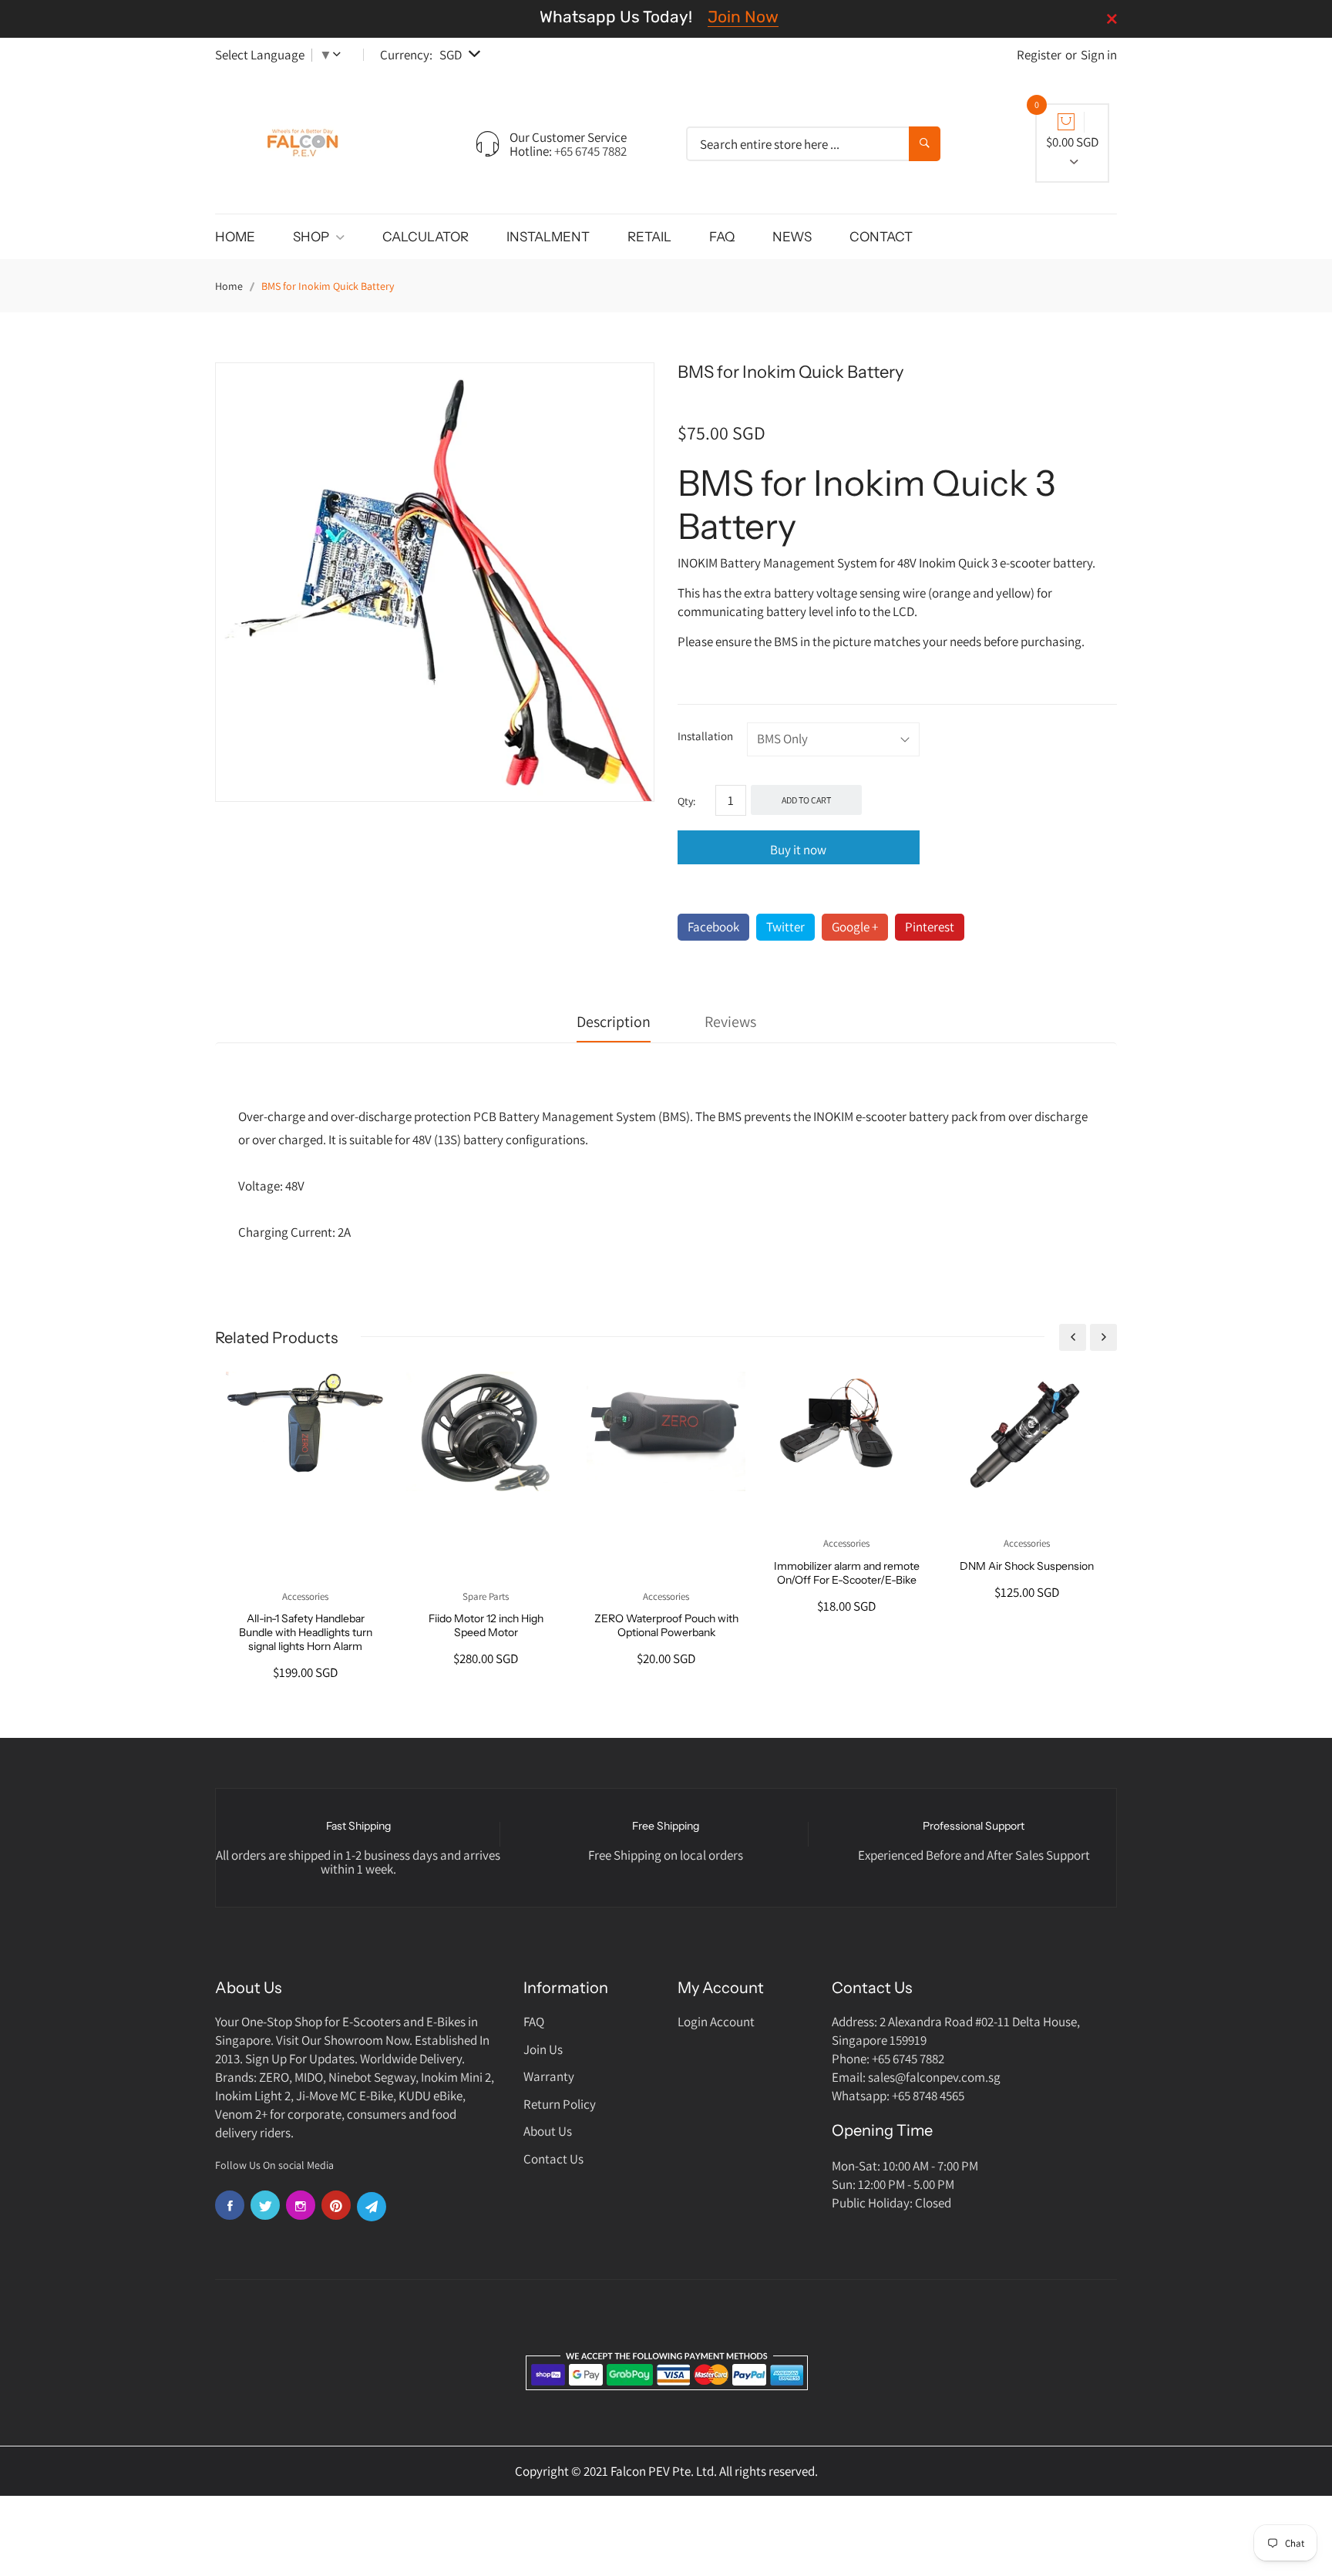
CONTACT (881, 237)
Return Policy (560, 2104)
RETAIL (649, 237)
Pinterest (930, 927)
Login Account (716, 2022)
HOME (235, 237)
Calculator (425, 237)
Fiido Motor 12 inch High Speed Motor (486, 1625)
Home (229, 286)
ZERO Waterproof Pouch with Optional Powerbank (666, 1625)
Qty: (686, 801)
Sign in (1099, 55)
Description (614, 1022)
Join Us (543, 2049)
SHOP (312, 237)
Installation (705, 736)
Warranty (549, 2076)
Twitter (785, 927)
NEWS (792, 237)
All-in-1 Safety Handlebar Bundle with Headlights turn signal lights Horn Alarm (306, 1632)
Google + (855, 927)
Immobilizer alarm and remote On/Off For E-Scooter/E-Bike (847, 1573)
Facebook (713, 927)
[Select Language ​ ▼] (340, 55)
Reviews (730, 1022)
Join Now (743, 17)
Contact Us (553, 2159)
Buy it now (798, 850)
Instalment (548, 237)
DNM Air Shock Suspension (1027, 1566)
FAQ (722, 237)
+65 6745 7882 (590, 151)
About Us (548, 2131)
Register (1039, 55)
